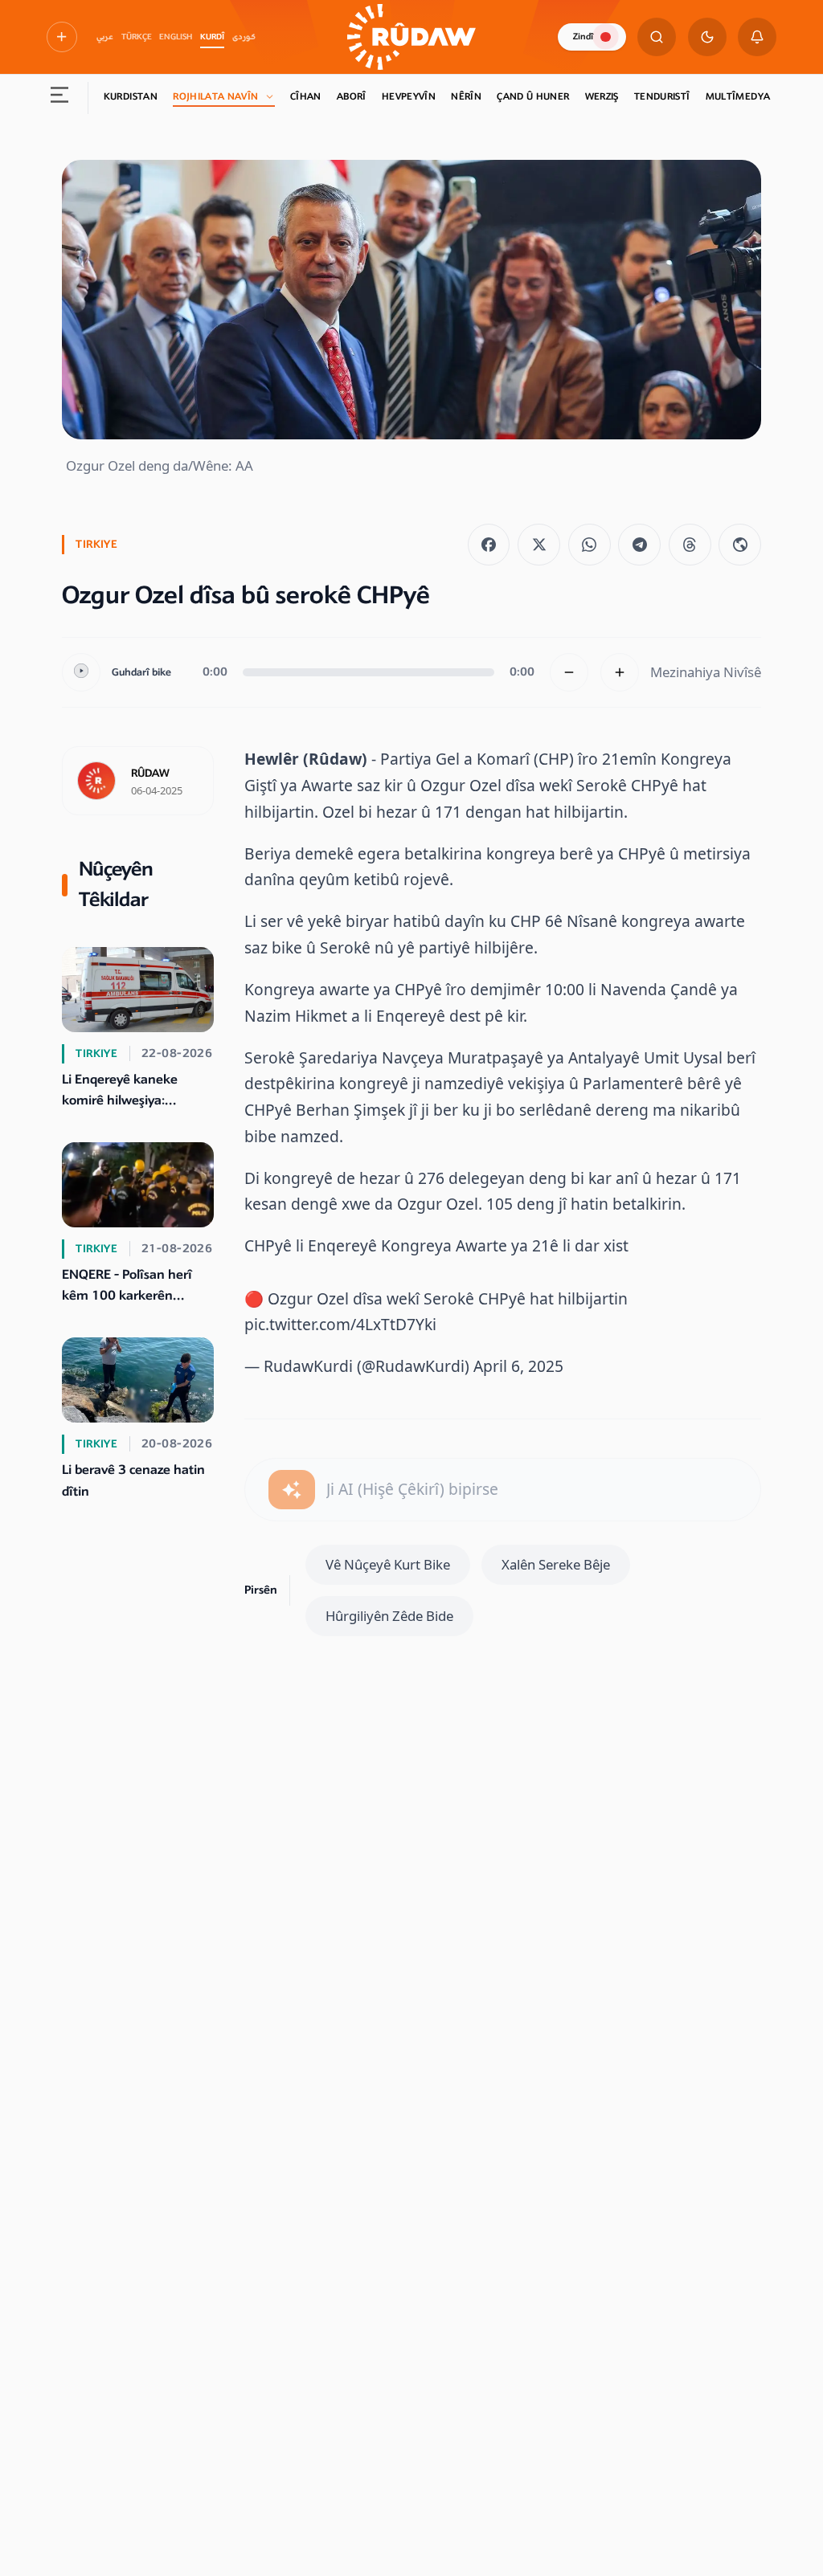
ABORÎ (352, 97)
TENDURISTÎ (662, 97)
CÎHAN (306, 97)
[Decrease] (569, 672)
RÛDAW (150, 774)
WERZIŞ (602, 97)
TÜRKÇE (137, 37)
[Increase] (620, 672)
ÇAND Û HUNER (533, 97)
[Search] (657, 37)
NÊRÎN (466, 97)
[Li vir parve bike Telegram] (639, 545)
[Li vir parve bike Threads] (690, 545)
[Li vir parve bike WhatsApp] (590, 545)
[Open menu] (59, 98)
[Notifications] (757, 37)
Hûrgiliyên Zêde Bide (389, 1616)
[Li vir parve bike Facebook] (489, 545)
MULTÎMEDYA (738, 97)
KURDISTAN (131, 97)
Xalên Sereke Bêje (556, 1564)
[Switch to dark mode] (707, 37)
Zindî (583, 37)
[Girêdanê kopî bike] (740, 545)
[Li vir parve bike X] (539, 545)
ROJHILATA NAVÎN (215, 97)
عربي (105, 37)
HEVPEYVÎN (409, 97)
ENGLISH (176, 37)
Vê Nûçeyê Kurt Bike (388, 1564)
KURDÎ (212, 37)
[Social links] (62, 37)
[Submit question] (292, 1489)
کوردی (244, 37)
